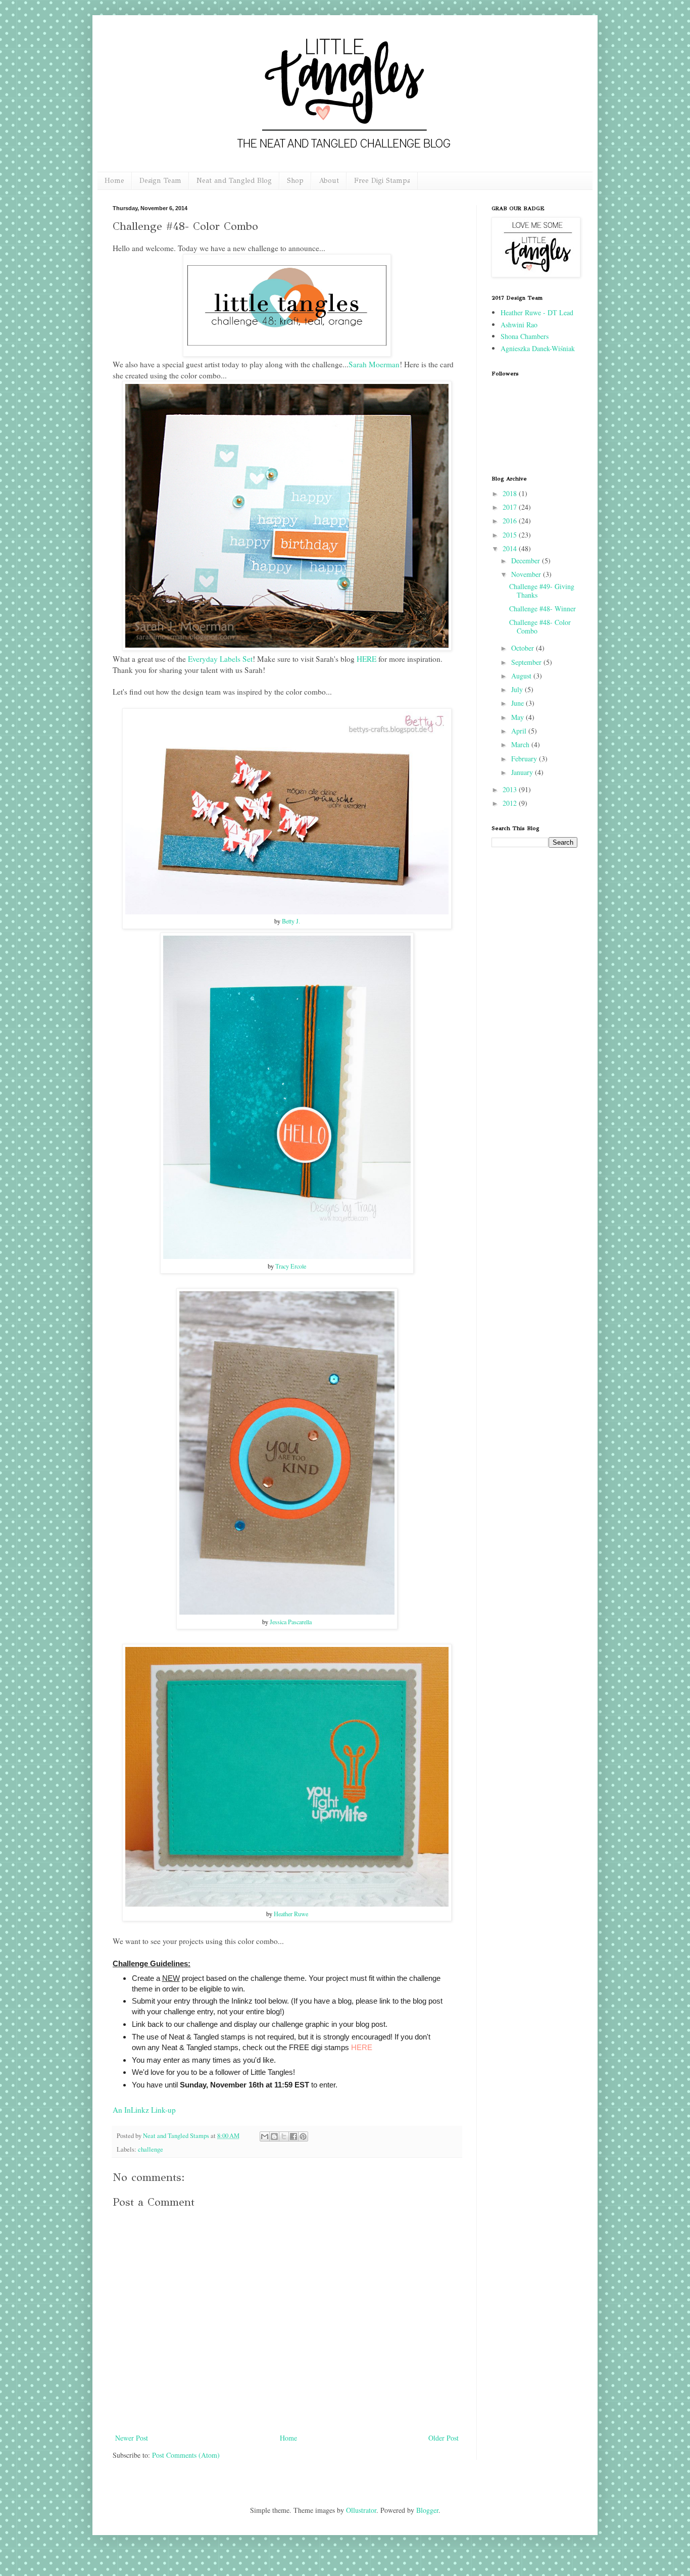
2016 (511, 521)
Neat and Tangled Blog (234, 181)
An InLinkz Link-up (144, 2110)
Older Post (443, 2438)
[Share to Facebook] (293, 2136)
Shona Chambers (525, 336)
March (521, 744)
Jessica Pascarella (291, 1622)
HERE (366, 659)
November (527, 574)
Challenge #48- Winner (543, 609)
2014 (511, 548)
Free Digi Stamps (382, 181)
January (523, 772)
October (524, 648)
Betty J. (291, 921)
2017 (511, 507)
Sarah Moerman (374, 364)
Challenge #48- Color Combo (540, 626)
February (525, 759)
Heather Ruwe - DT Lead (537, 312)
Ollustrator (361, 2510)
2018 (511, 493)
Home (114, 181)
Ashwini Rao (519, 325)
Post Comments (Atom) (186, 2455)
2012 (511, 803)
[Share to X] (284, 2136)
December (527, 561)
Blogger (427, 2510)
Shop (295, 181)
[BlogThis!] (274, 2136)
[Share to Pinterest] (303, 2136)
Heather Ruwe (291, 1914)
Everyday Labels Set (220, 659)
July (518, 689)
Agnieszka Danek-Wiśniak (538, 348)
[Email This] (265, 2136)
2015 (511, 535)
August (522, 676)
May (519, 717)
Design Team (160, 181)
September (527, 662)
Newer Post (132, 2438)
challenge (151, 2149)
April (520, 731)
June (519, 703)
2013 (511, 789)
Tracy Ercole (291, 1266)
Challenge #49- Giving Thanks (542, 591)
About (329, 181)
